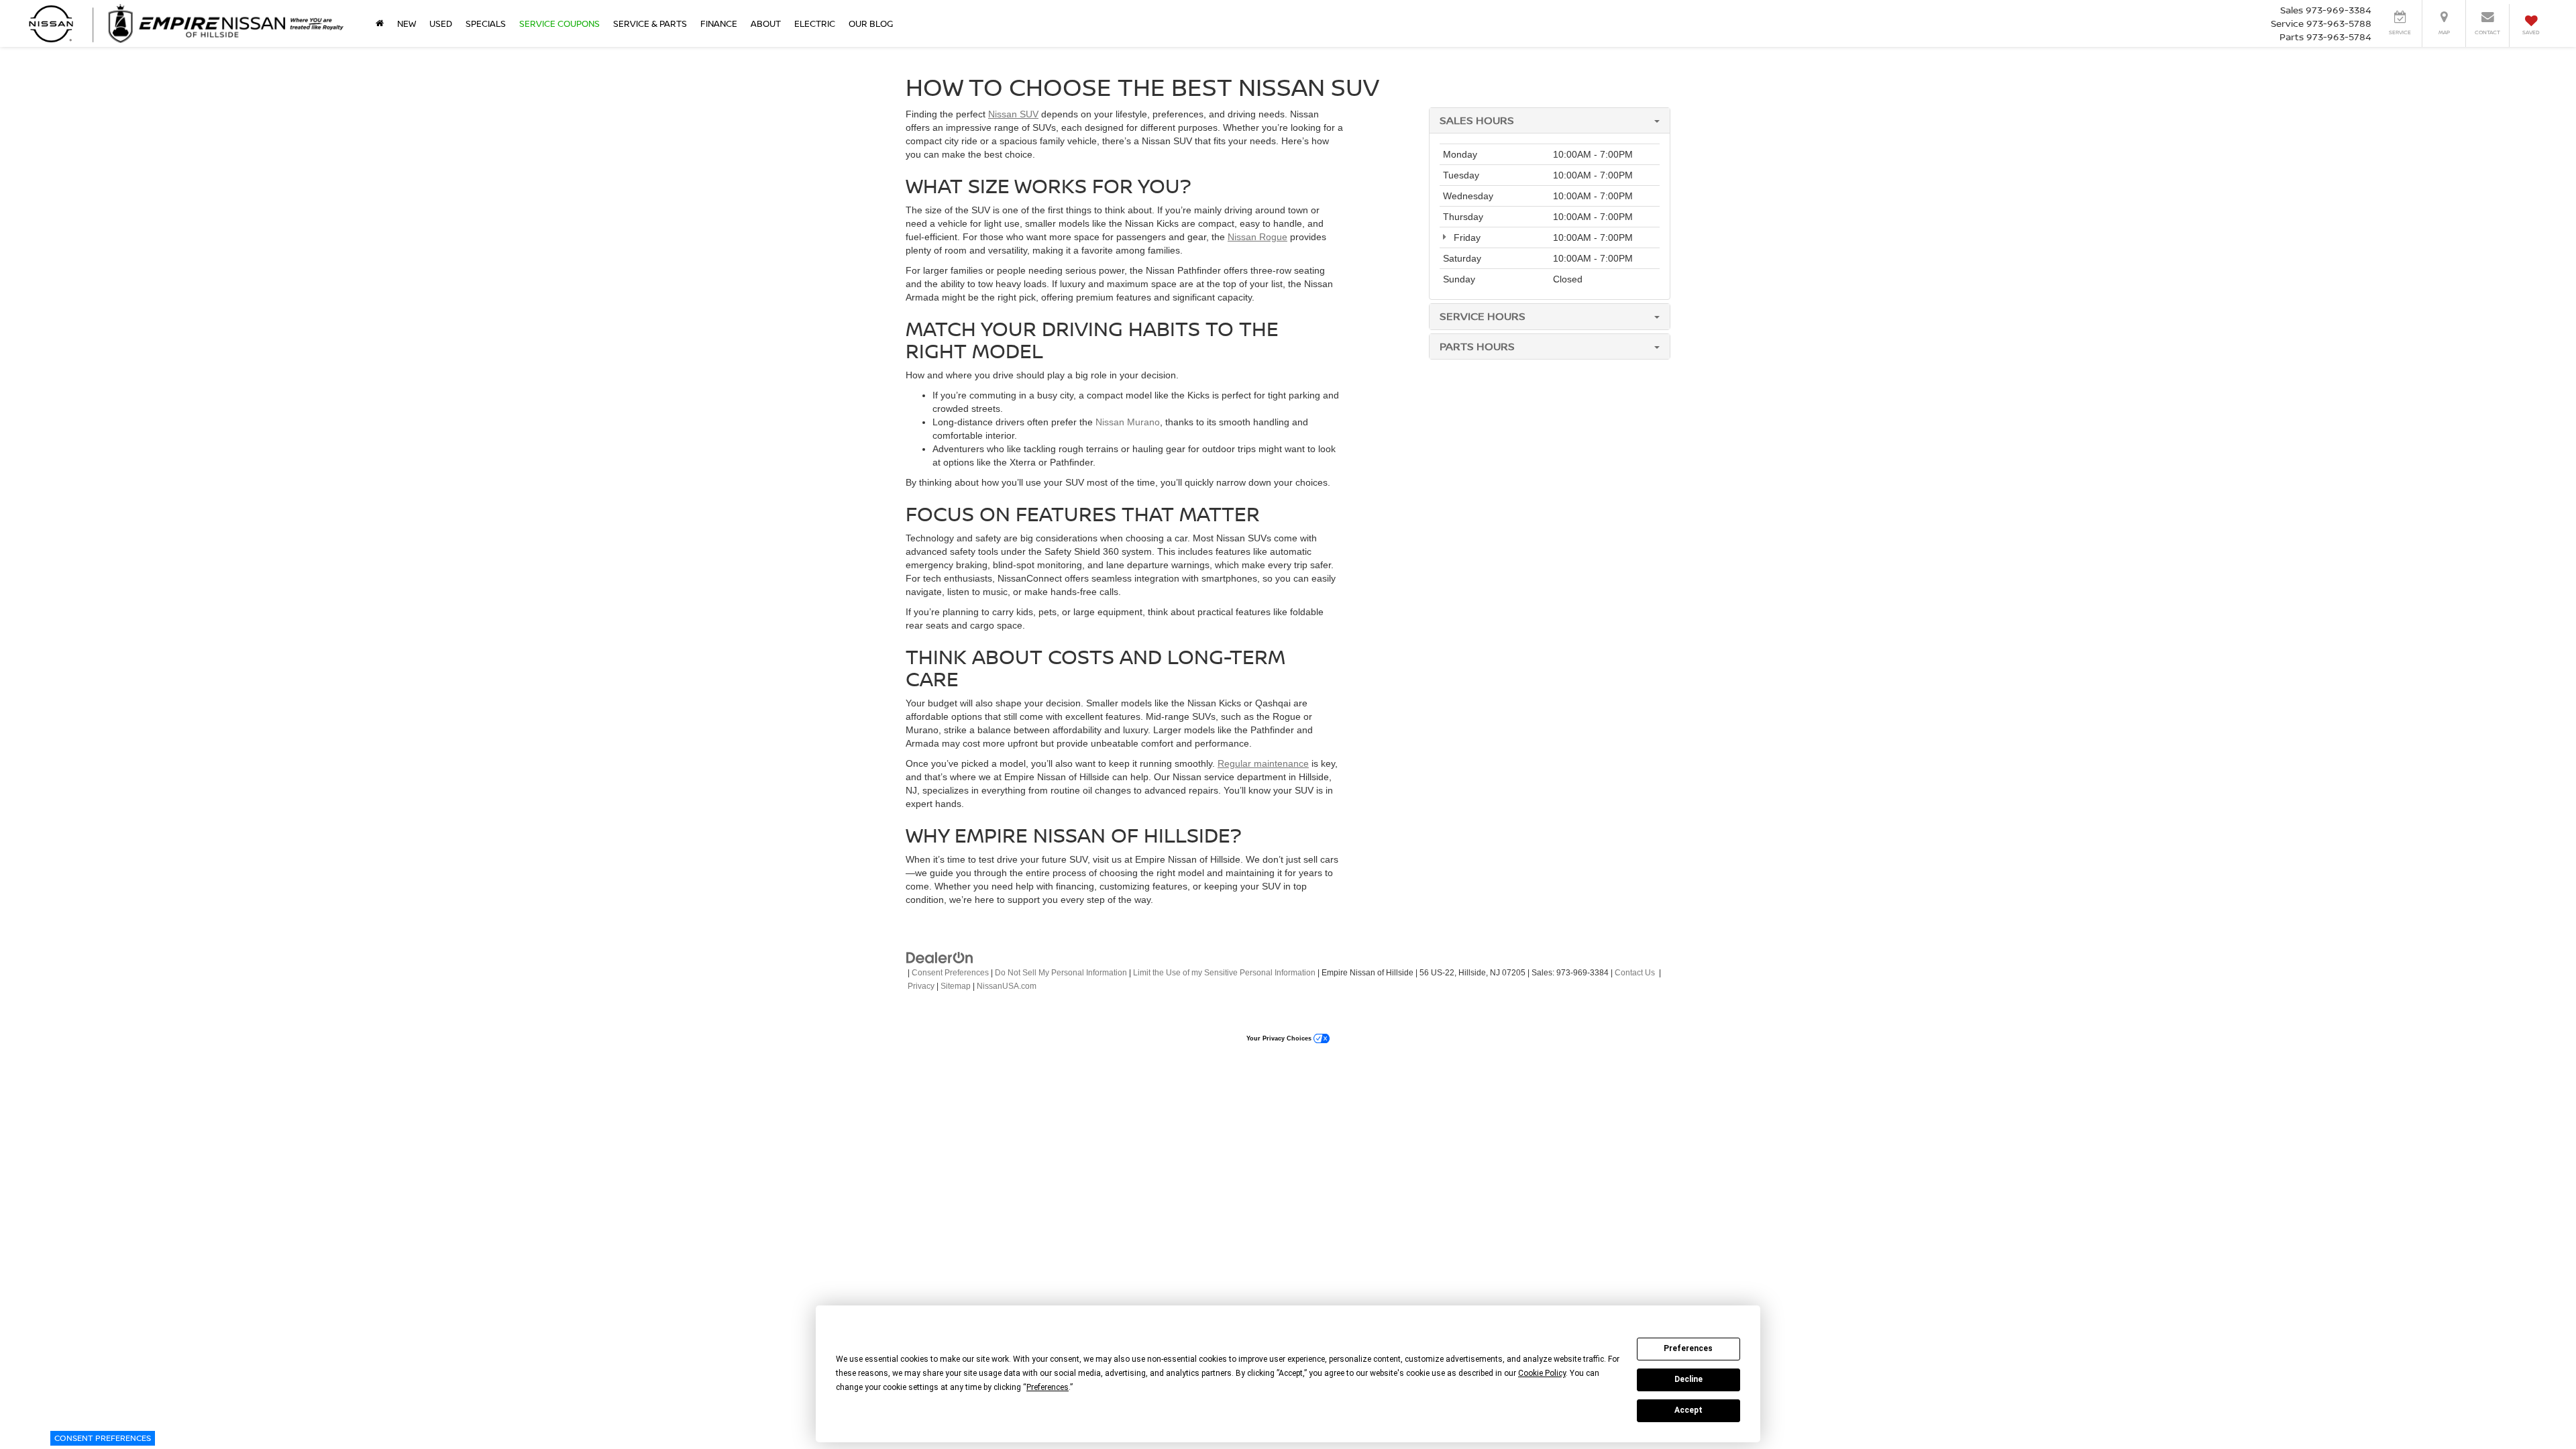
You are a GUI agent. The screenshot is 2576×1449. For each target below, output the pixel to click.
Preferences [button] (1048, 1387)
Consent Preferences (103, 1438)
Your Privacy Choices (1280, 1038)
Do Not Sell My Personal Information (1061, 973)
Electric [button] (815, 23)
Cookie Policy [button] (1542, 1373)
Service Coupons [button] (559, 23)
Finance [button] (719, 23)
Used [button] (441, 23)
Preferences (1688, 1348)
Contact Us (1635, 973)
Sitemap (956, 986)
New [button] (407, 23)
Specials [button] (486, 23)
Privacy (921, 986)
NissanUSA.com (1007, 986)
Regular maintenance (1263, 763)
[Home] (380, 23)
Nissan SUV (1013, 114)
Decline (1688, 1379)
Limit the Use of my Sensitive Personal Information (1224, 973)
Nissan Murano (1128, 422)
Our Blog (871, 23)
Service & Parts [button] (650, 23)
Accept (1688, 1410)
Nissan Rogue (1257, 237)
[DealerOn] (940, 957)
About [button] (766, 23)
